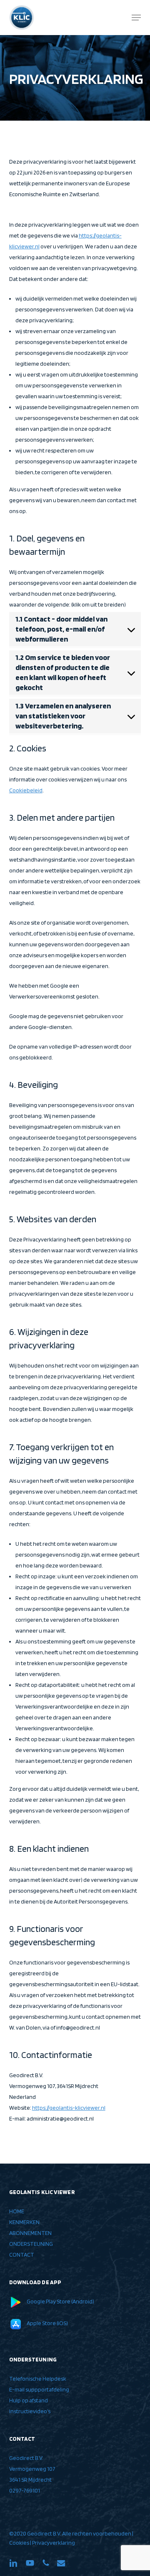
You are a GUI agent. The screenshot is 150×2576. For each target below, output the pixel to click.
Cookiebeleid (26, 790)
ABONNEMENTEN (30, 2233)
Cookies (19, 2543)
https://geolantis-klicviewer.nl (69, 2108)
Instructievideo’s (30, 2411)
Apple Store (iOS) (47, 2323)
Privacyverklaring (54, 2543)
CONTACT (22, 2255)
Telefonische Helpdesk (38, 2379)
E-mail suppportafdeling (39, 2389)
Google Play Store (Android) (60, 2301)
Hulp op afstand (29, 2400)
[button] (136, 18)
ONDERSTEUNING (31, 2244)
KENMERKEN (24, 2222)
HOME (17, 2211)
